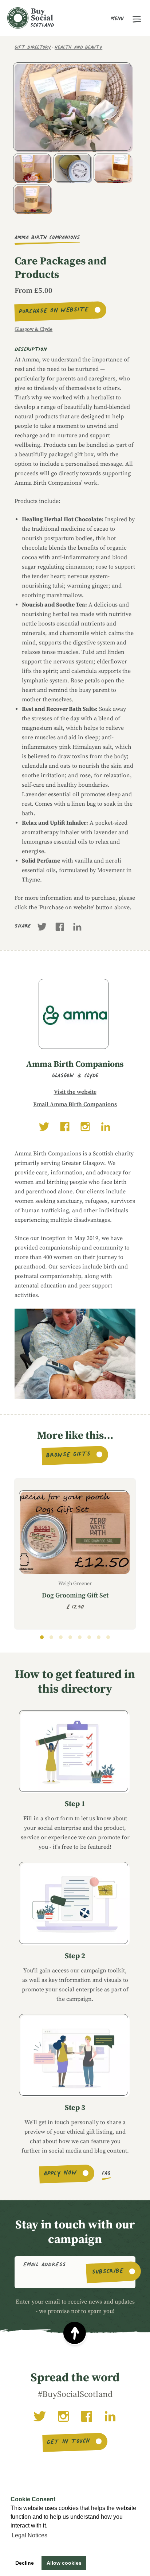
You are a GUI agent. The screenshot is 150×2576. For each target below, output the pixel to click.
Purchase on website (54, 311)
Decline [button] (25, 2563)
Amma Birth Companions (47, 238)
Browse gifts (69, 1456)
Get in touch (69, 2442)
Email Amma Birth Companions (75, 1104)
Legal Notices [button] (29, 2535)
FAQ (106, 2174)
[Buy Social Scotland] (31, 18)
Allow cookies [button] (64, 2563)
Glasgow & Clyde (33, 329)
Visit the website (75, 1092)
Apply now (60, 2174)
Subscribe (108, 2272)
